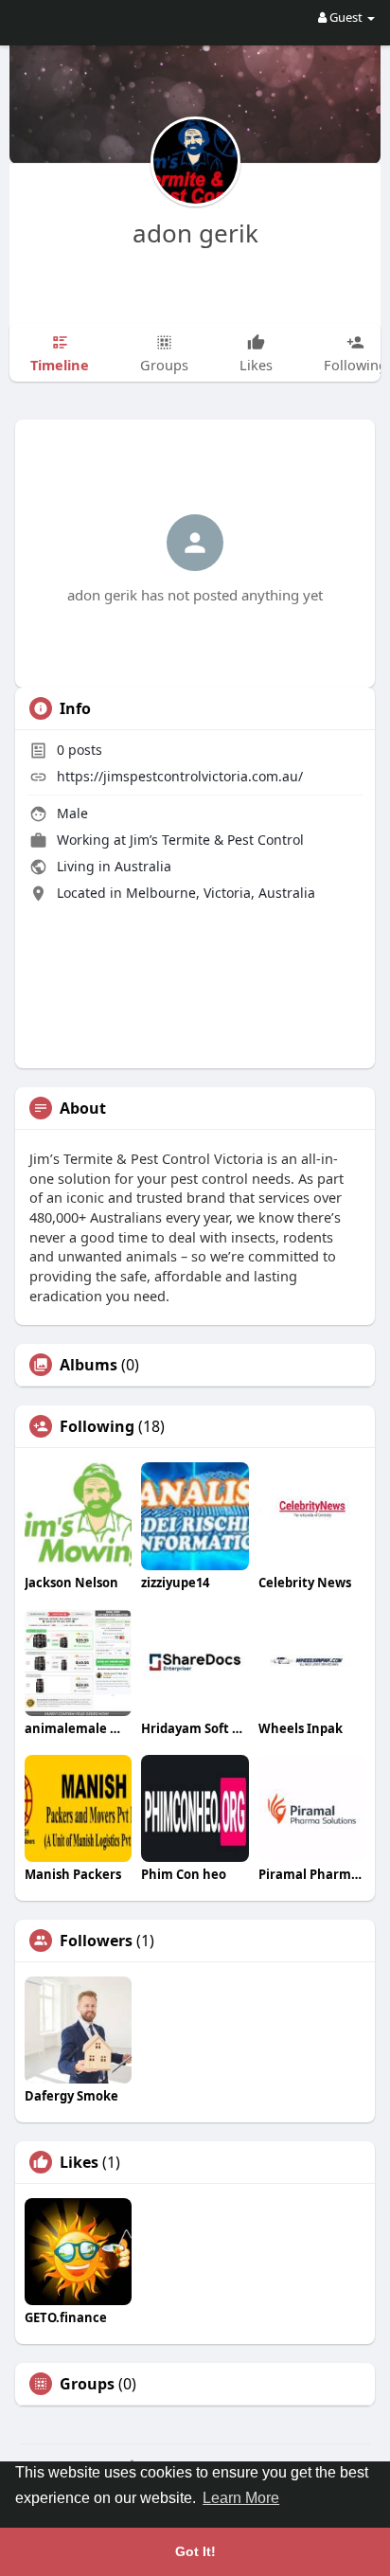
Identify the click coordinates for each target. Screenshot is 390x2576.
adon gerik (195, 233)
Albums (89, 1365)
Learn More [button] (241, 2498)
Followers (96, 1941)
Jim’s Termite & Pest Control (217, 840)
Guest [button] (346, 17)
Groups (87, 2384)
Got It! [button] (195, 2551)
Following (97, 1426)
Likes (79, 2162)
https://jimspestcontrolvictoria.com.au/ (180, 776)
